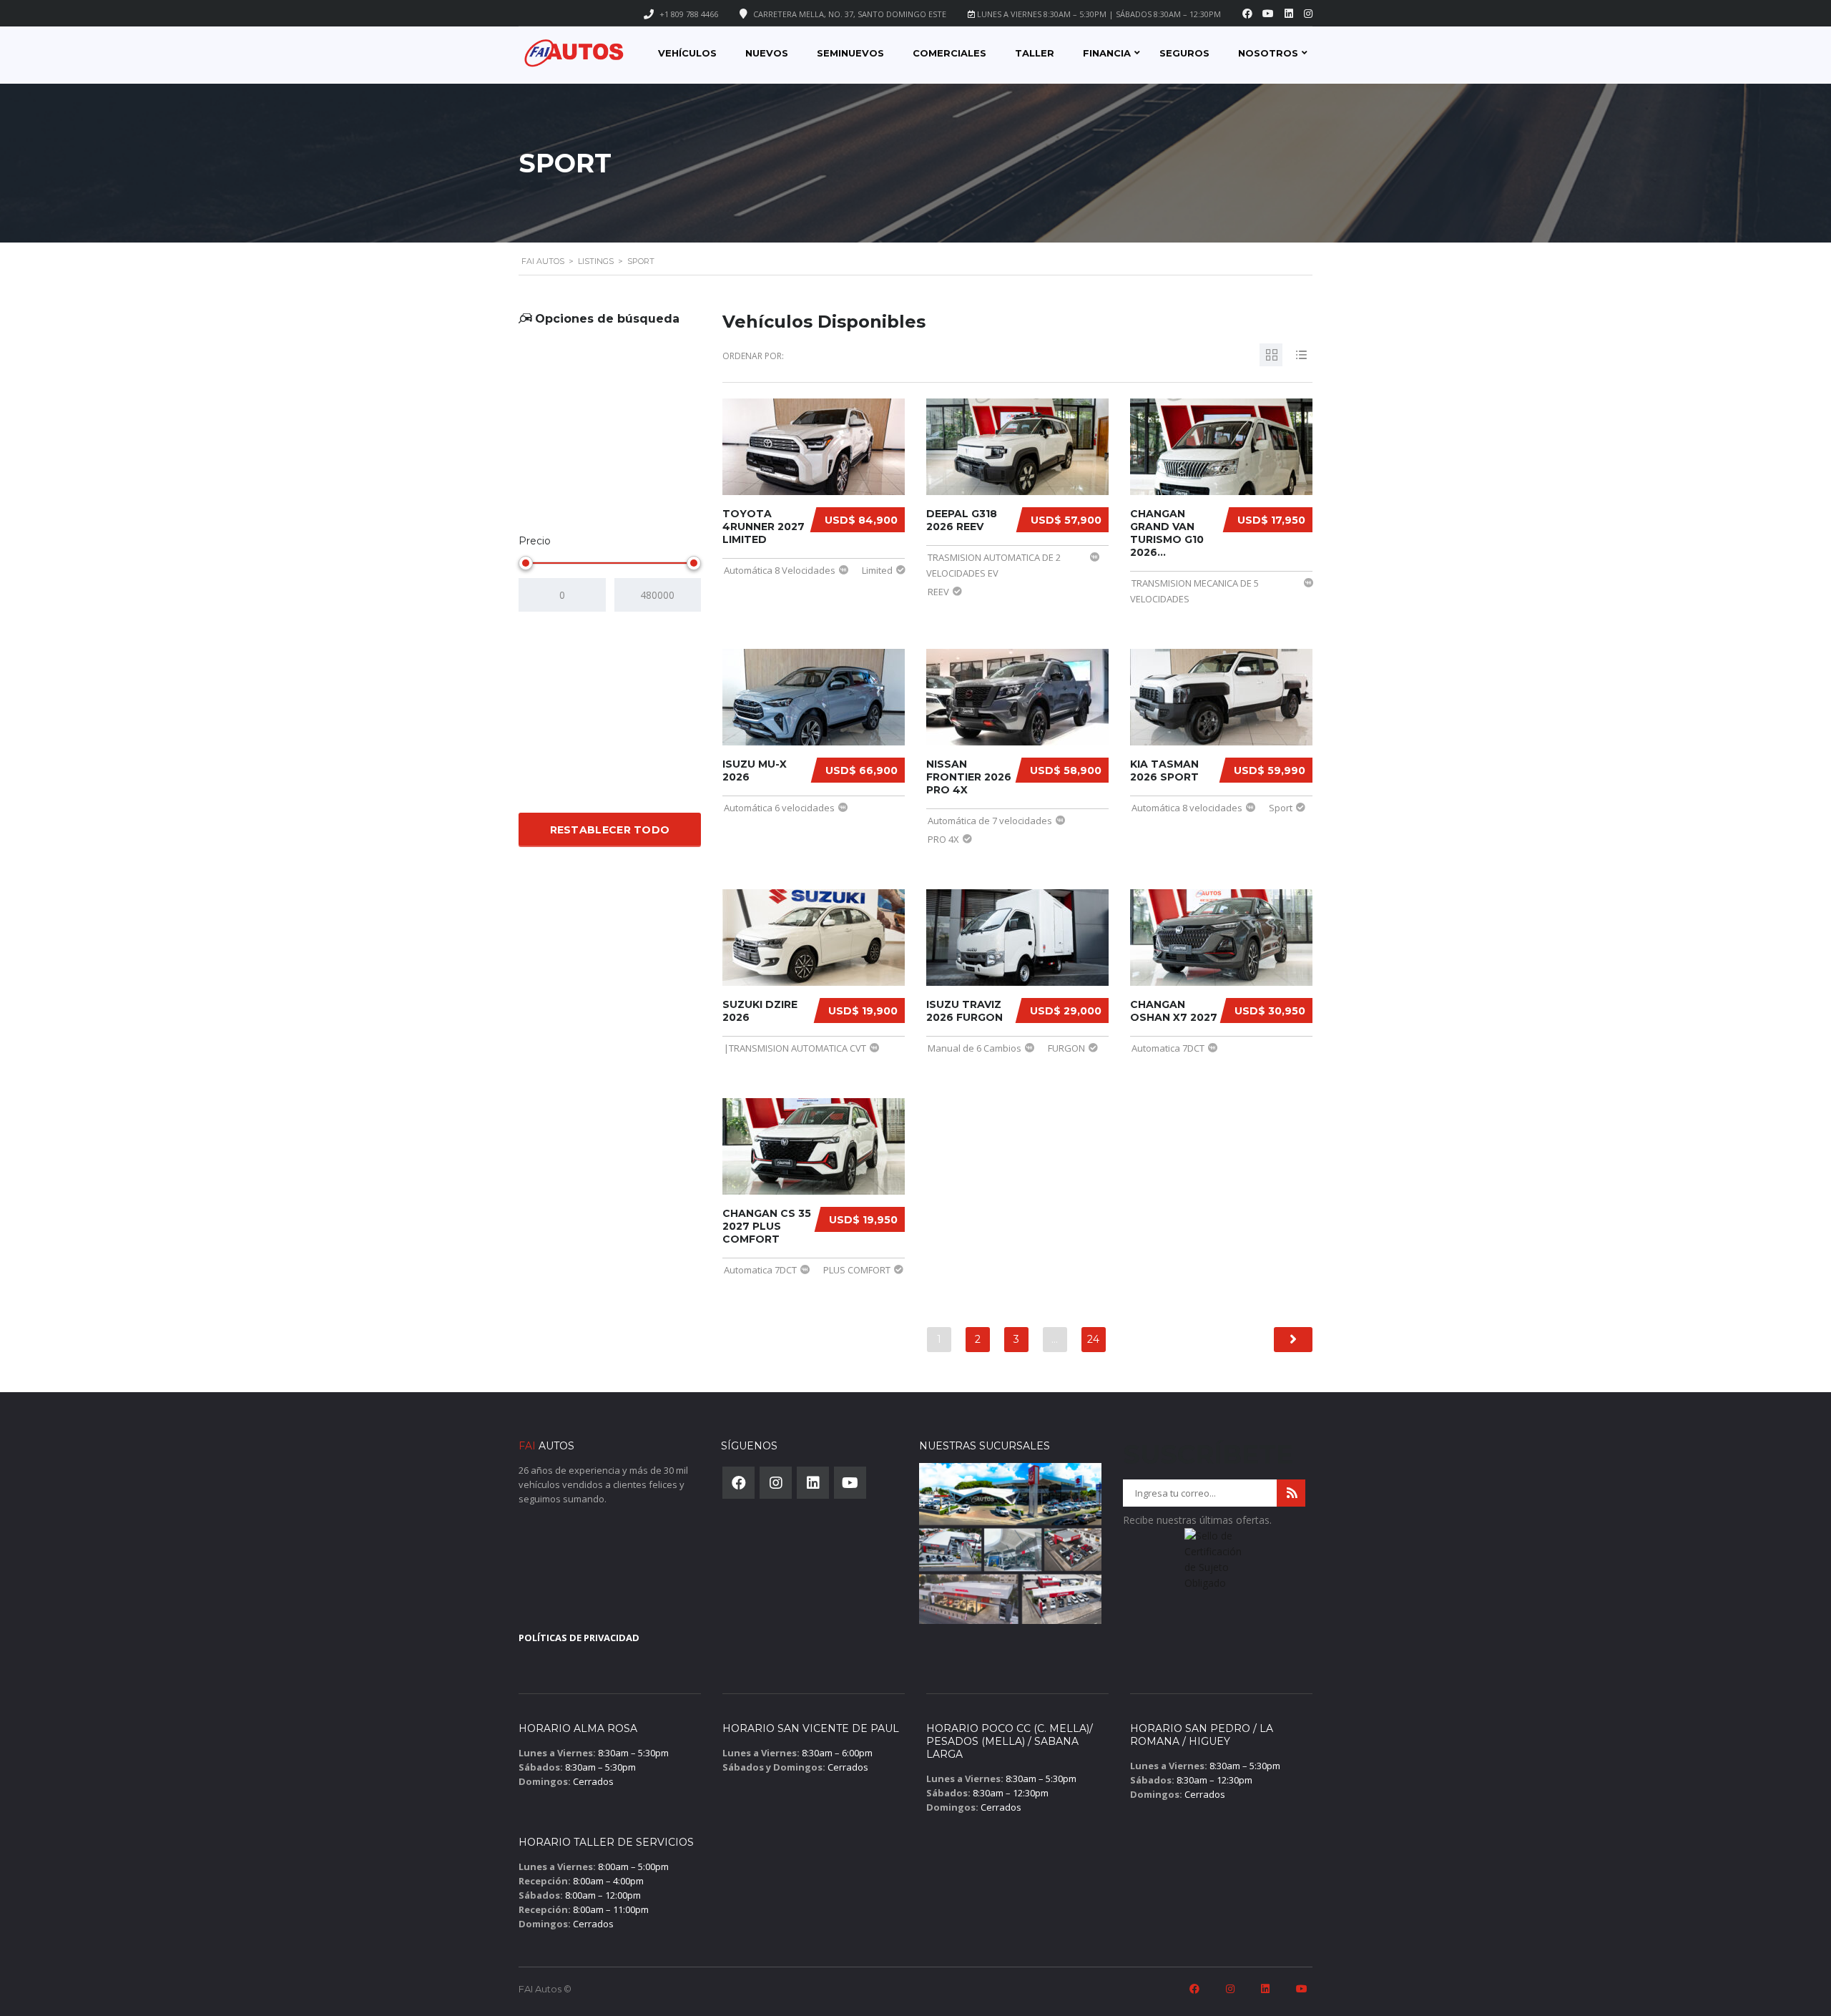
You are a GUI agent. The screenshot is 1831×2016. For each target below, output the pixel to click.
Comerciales (949, 53)
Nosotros (1268, 53)
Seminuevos (850, 53)
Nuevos (767, 53)
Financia (1107, 53)
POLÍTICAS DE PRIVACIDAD (579, 1638)
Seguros (1184, 53)
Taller (1035, 53)
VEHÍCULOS (687, 53)
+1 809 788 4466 (689, 14)
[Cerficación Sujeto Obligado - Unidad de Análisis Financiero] (1214, 1564)
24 (1093, 1339)
